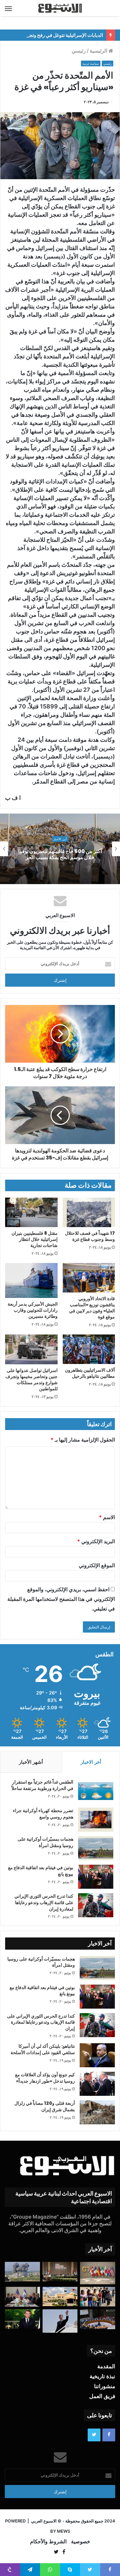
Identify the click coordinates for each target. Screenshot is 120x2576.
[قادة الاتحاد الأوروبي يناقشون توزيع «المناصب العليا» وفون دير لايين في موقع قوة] (89, 1278)
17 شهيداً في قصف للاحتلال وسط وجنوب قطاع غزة (90, 1236)
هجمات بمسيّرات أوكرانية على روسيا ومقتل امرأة (45, 1842)
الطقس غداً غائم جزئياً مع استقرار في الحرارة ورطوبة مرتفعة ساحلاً (42, 1785)
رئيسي (79, 51)
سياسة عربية (91, 64)
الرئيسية (99, 51)
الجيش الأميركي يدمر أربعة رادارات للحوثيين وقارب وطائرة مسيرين (33, 1310)
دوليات (60, 836)
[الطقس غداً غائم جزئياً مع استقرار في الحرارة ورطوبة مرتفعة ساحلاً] (96, 1791)
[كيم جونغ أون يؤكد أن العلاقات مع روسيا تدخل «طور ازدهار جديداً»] (97, 2084)
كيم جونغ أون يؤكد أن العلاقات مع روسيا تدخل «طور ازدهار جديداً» (45, 2078)
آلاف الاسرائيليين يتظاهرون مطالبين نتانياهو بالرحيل (90, 1373)
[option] (60, 849)
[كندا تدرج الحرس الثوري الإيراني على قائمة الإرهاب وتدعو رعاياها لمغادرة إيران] (96, 1905)
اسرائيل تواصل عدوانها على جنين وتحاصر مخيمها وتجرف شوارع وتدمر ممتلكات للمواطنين (32, 1380)
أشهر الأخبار (31, 1762)
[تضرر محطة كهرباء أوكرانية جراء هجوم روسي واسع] (96, 1820)
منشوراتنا (105, 2386)
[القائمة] (8, 8)
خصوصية (81, 2541)
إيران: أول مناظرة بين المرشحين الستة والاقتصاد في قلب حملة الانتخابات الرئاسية (60, 854)
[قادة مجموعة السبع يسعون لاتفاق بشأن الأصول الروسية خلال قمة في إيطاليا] (98, 2273)
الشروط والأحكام (48, 2541)
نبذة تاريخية (102, 2376)
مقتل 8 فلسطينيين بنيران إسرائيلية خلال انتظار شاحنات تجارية (35, 1239)
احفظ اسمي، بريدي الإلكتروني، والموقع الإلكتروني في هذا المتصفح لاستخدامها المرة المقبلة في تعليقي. (61, 1599)
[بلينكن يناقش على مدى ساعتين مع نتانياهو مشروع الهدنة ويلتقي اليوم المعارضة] (22, 2297)
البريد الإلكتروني (96, 1541)
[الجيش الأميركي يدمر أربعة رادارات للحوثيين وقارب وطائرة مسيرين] (31, 1280)
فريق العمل (102, 2396)
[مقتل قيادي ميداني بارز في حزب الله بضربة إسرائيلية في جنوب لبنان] (22, 2272)
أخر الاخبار (91, 1762)
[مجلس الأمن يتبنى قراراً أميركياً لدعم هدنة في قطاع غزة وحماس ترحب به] (98, 2319)
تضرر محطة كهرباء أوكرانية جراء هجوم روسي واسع (43, 1814)
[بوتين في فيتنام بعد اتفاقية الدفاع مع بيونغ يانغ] (96, 1877)
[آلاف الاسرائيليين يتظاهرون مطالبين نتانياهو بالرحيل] (89, 1349)
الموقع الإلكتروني (97, 1565)
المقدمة (106, 2366)
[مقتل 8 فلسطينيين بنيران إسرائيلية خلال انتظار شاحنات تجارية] (31, 1212)
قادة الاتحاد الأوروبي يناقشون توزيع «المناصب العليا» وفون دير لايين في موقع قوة (92, 1308)
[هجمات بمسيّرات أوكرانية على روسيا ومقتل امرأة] (96, 1848)
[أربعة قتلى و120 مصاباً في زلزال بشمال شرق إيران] (97, 2112)
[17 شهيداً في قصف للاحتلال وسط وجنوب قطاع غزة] (89, 1212)
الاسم (107, 1517)
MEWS (64, 2531)
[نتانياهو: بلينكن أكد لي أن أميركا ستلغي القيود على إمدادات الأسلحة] (97, 2055)
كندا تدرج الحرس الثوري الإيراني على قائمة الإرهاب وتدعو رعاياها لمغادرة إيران (44, 1902)
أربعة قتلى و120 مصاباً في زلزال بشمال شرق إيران (45, 2106)
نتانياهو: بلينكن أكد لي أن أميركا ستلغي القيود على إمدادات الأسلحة (43, 2049)
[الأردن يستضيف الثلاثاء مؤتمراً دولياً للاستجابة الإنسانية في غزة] (60, 2296)
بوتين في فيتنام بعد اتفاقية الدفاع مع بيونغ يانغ (41, 1871)
